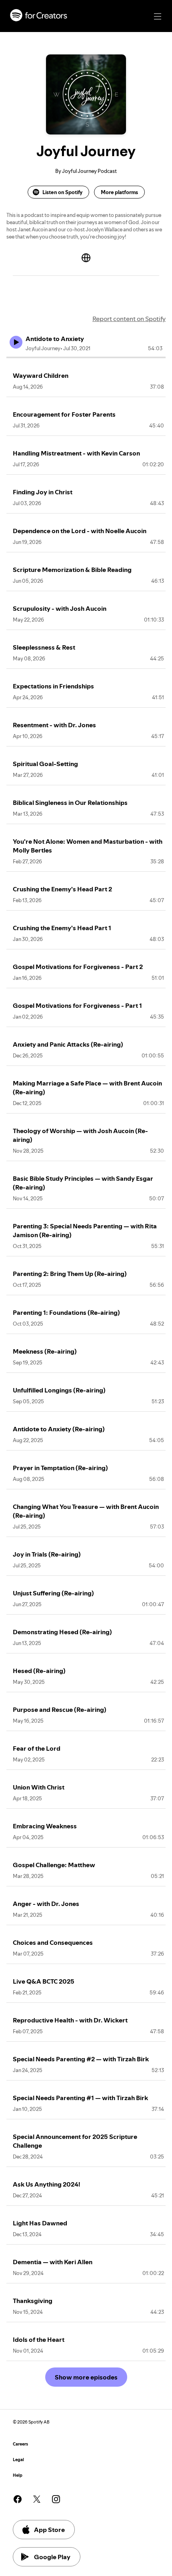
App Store (49, 2530)
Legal (18, 2460)
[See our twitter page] (37, 2499)
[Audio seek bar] (86, 357)
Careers (20, 2444)
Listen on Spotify (62, 192)
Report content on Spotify (129, 319)
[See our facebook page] (18, 2499)
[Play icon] (16, 342)
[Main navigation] (158, 16)
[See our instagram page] (56, 2499)
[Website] (86, 258)
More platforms (119, 192)
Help (18, 2475)
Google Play (52, 2557)
